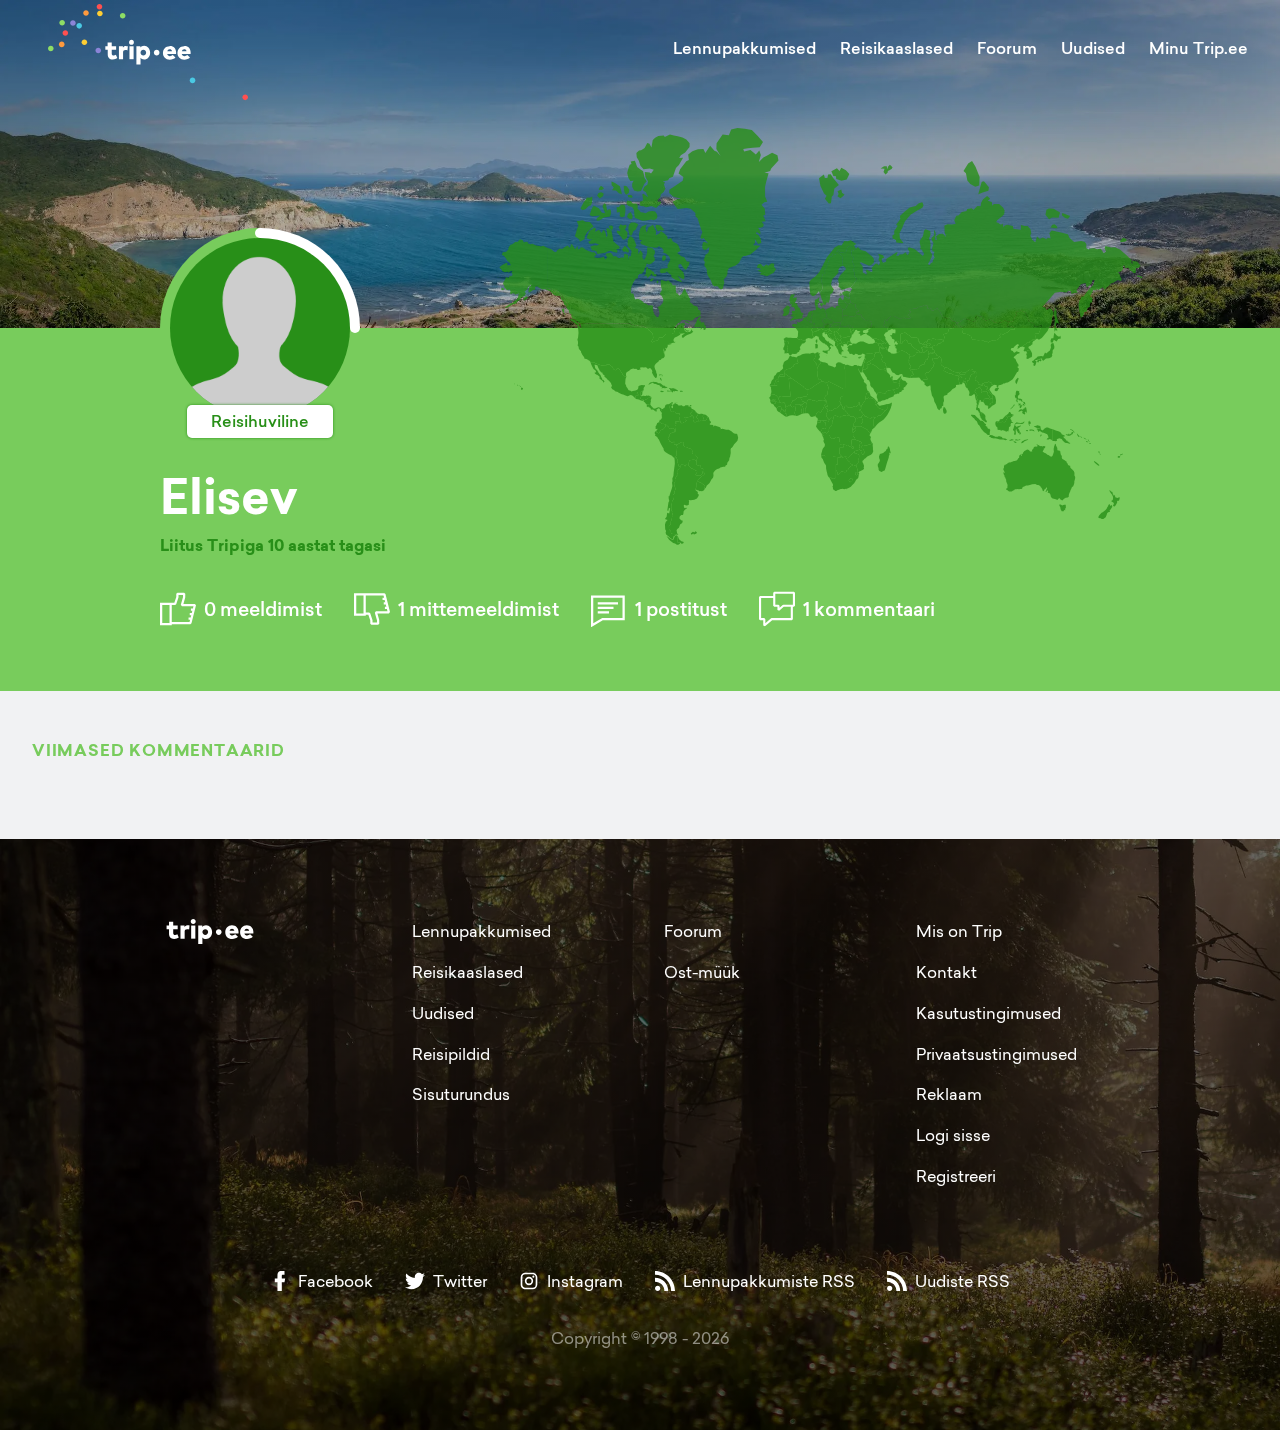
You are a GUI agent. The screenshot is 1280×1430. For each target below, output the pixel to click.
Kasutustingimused (988, 1013)
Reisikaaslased (896, 48)
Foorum (1007, 48)
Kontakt (946, 972)
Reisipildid (451, 1054)
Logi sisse (953, 1135)
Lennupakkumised (744, 48)
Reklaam (949, 1094)
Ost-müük (702, 972)
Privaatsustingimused (996, 1054)
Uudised (1093, 48)
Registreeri (956, 1176)
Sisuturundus (461, 1094)
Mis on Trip (959, 931)
